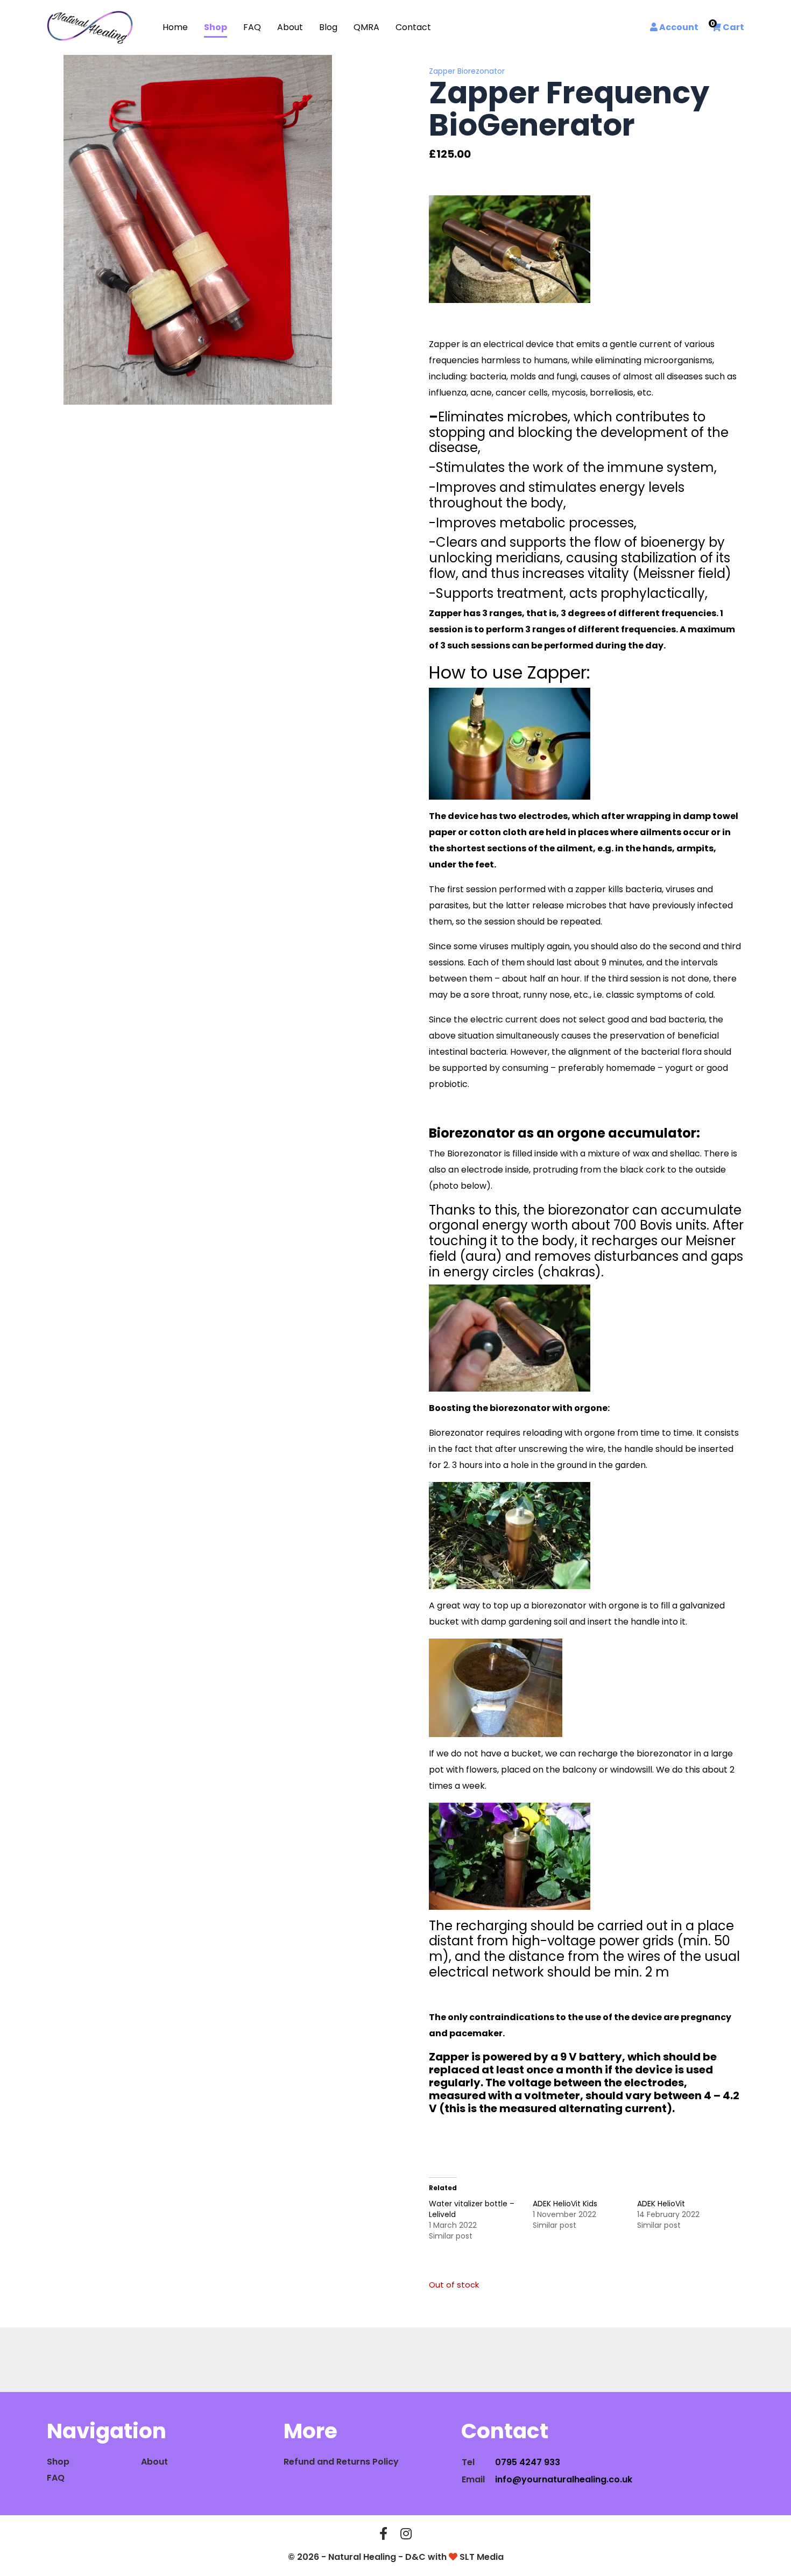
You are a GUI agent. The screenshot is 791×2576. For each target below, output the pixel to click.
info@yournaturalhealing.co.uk (564, 2479)
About (290, 27)
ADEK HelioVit (661, 2204)
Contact (413, 27)
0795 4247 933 (528, 2462)
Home (175, 27)
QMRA (366, 27)
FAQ (252, 27)
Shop (216, 27)
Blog (328, 27)
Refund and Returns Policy (341, 2462)
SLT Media (482, 2557)
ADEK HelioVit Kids (565, 2204)
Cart (728, 27)
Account (678, 27)
